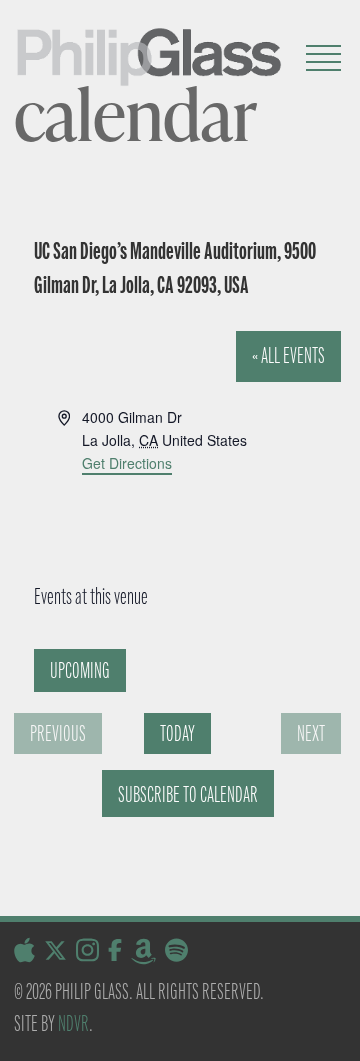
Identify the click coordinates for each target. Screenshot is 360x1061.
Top (337, 1033)
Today (177, 733)
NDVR (73, 1023)
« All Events (288, 355)
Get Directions (127, 463)
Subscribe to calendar (188, 794)
